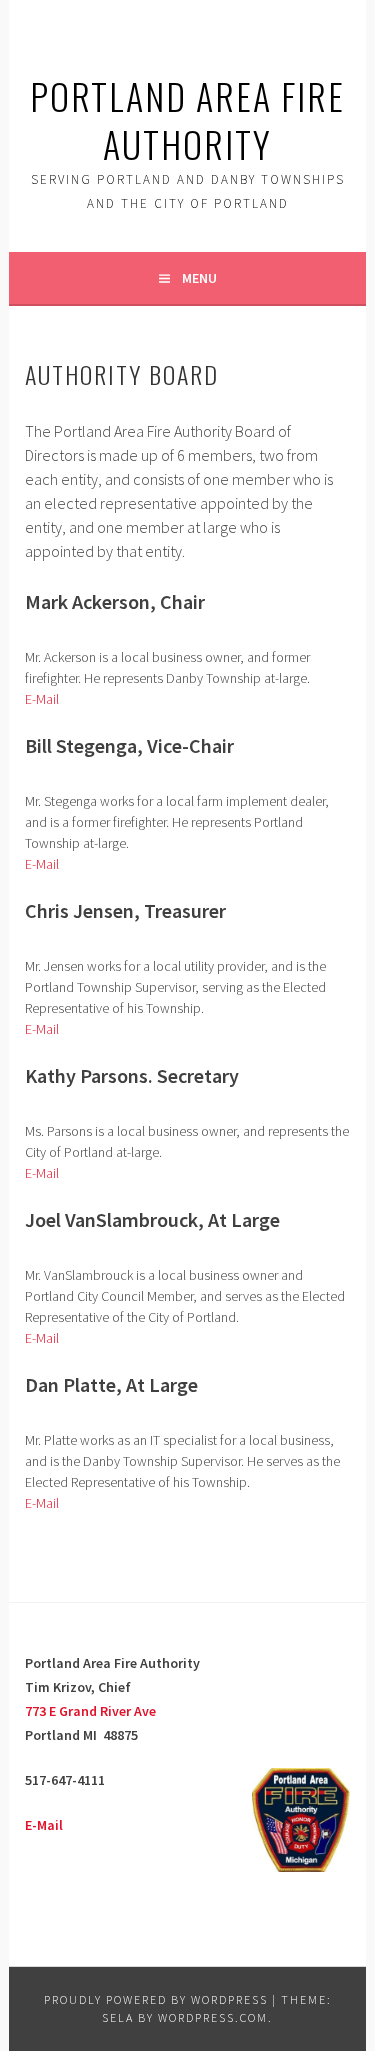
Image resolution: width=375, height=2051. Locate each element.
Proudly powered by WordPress (156, 1999)
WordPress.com (213, 2017)
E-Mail (42, 699)
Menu (199, 278)
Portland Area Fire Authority (187, 119)
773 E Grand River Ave (90, 1711)
